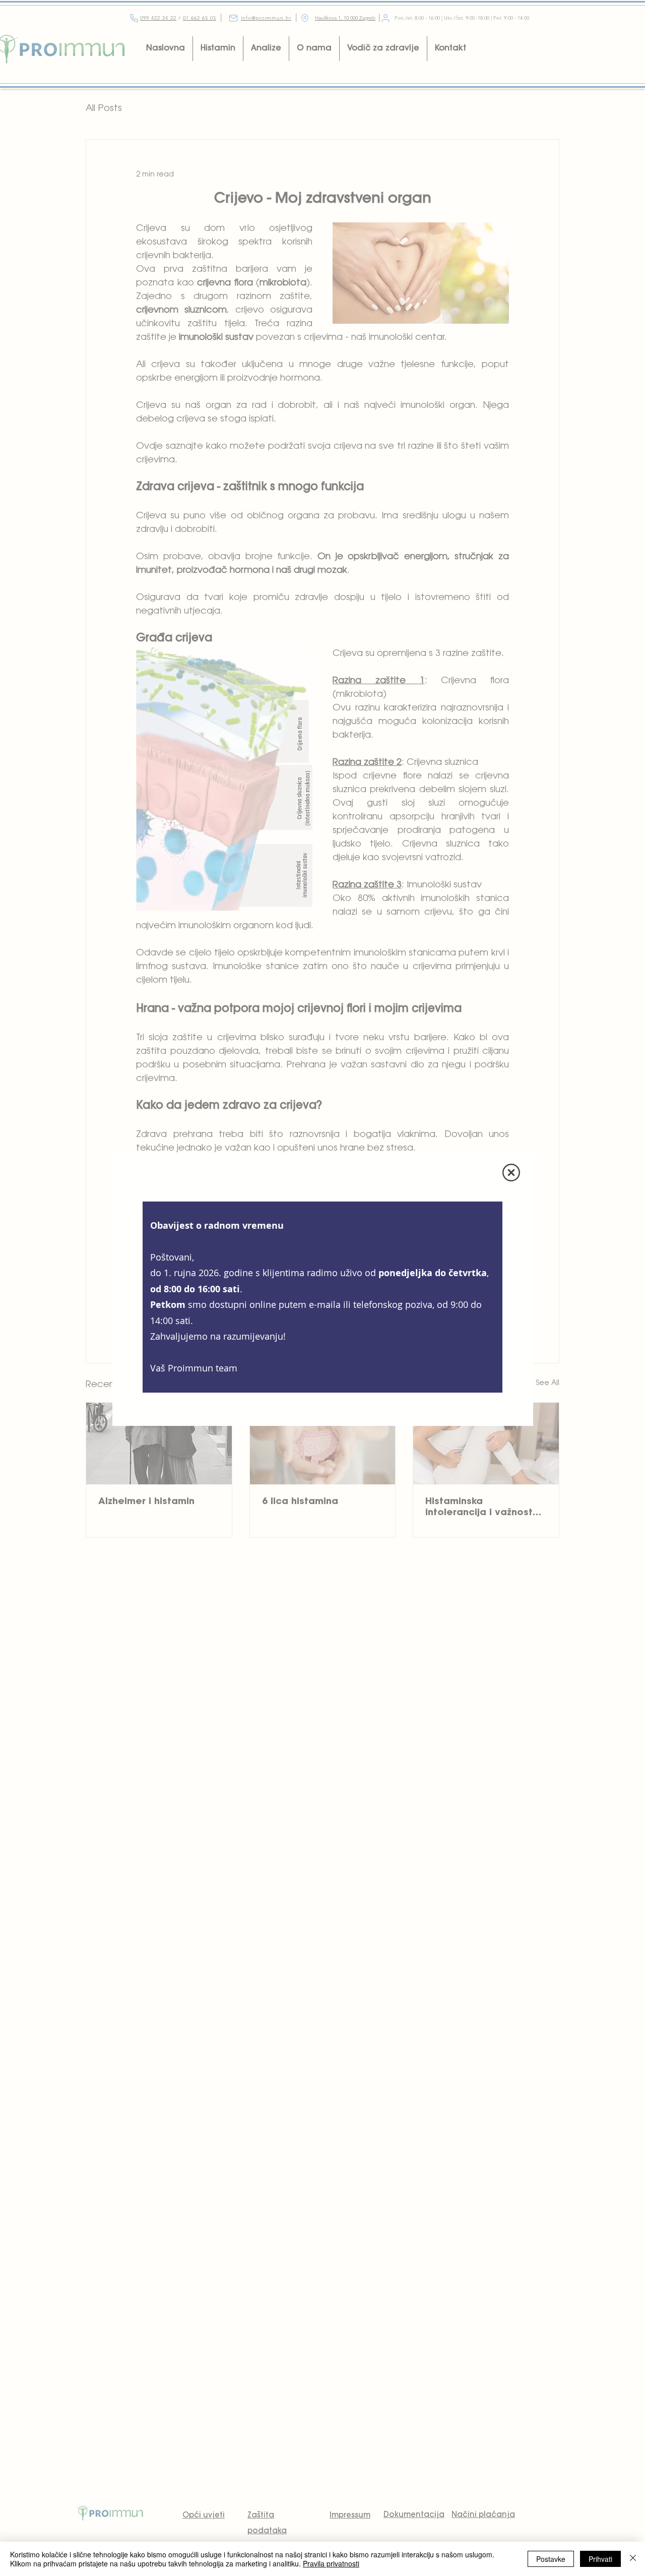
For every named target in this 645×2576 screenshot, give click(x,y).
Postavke (551, 2559)
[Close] (633, 2559)
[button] (511, 1173)
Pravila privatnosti (331, 2563)
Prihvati (600, 2559)
